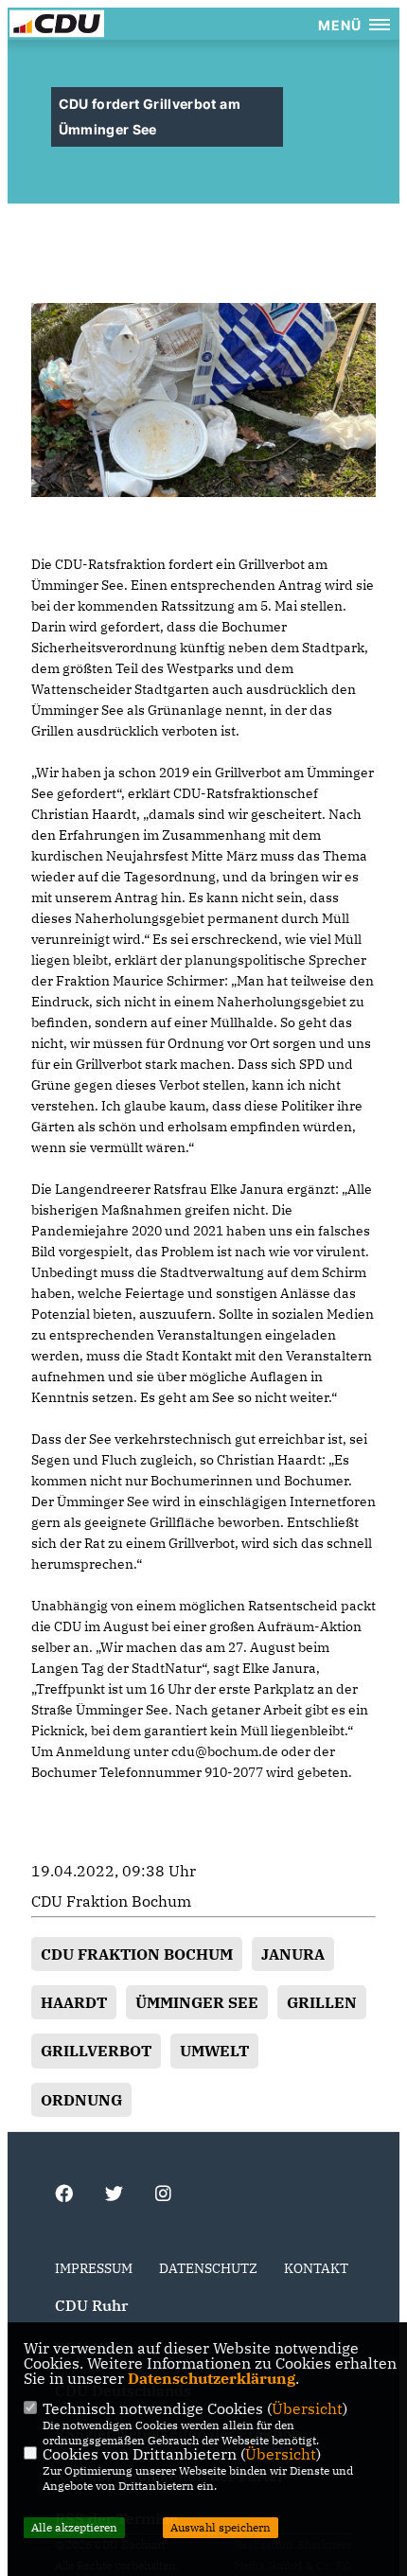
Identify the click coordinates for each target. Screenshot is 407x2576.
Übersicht (307, 2408)
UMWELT (214, 2051)
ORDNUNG (81, 2100)
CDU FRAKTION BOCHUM (137, 1954)
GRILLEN (322, 2002)
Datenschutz (208, 2268)
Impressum (94, 2268)
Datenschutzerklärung (212, 2378)
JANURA (293, 1954)
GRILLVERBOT (96, 2051)
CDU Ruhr (91, 2305)
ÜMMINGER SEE (197, 2002)
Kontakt (316, 2268)
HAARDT (74, 2002)
